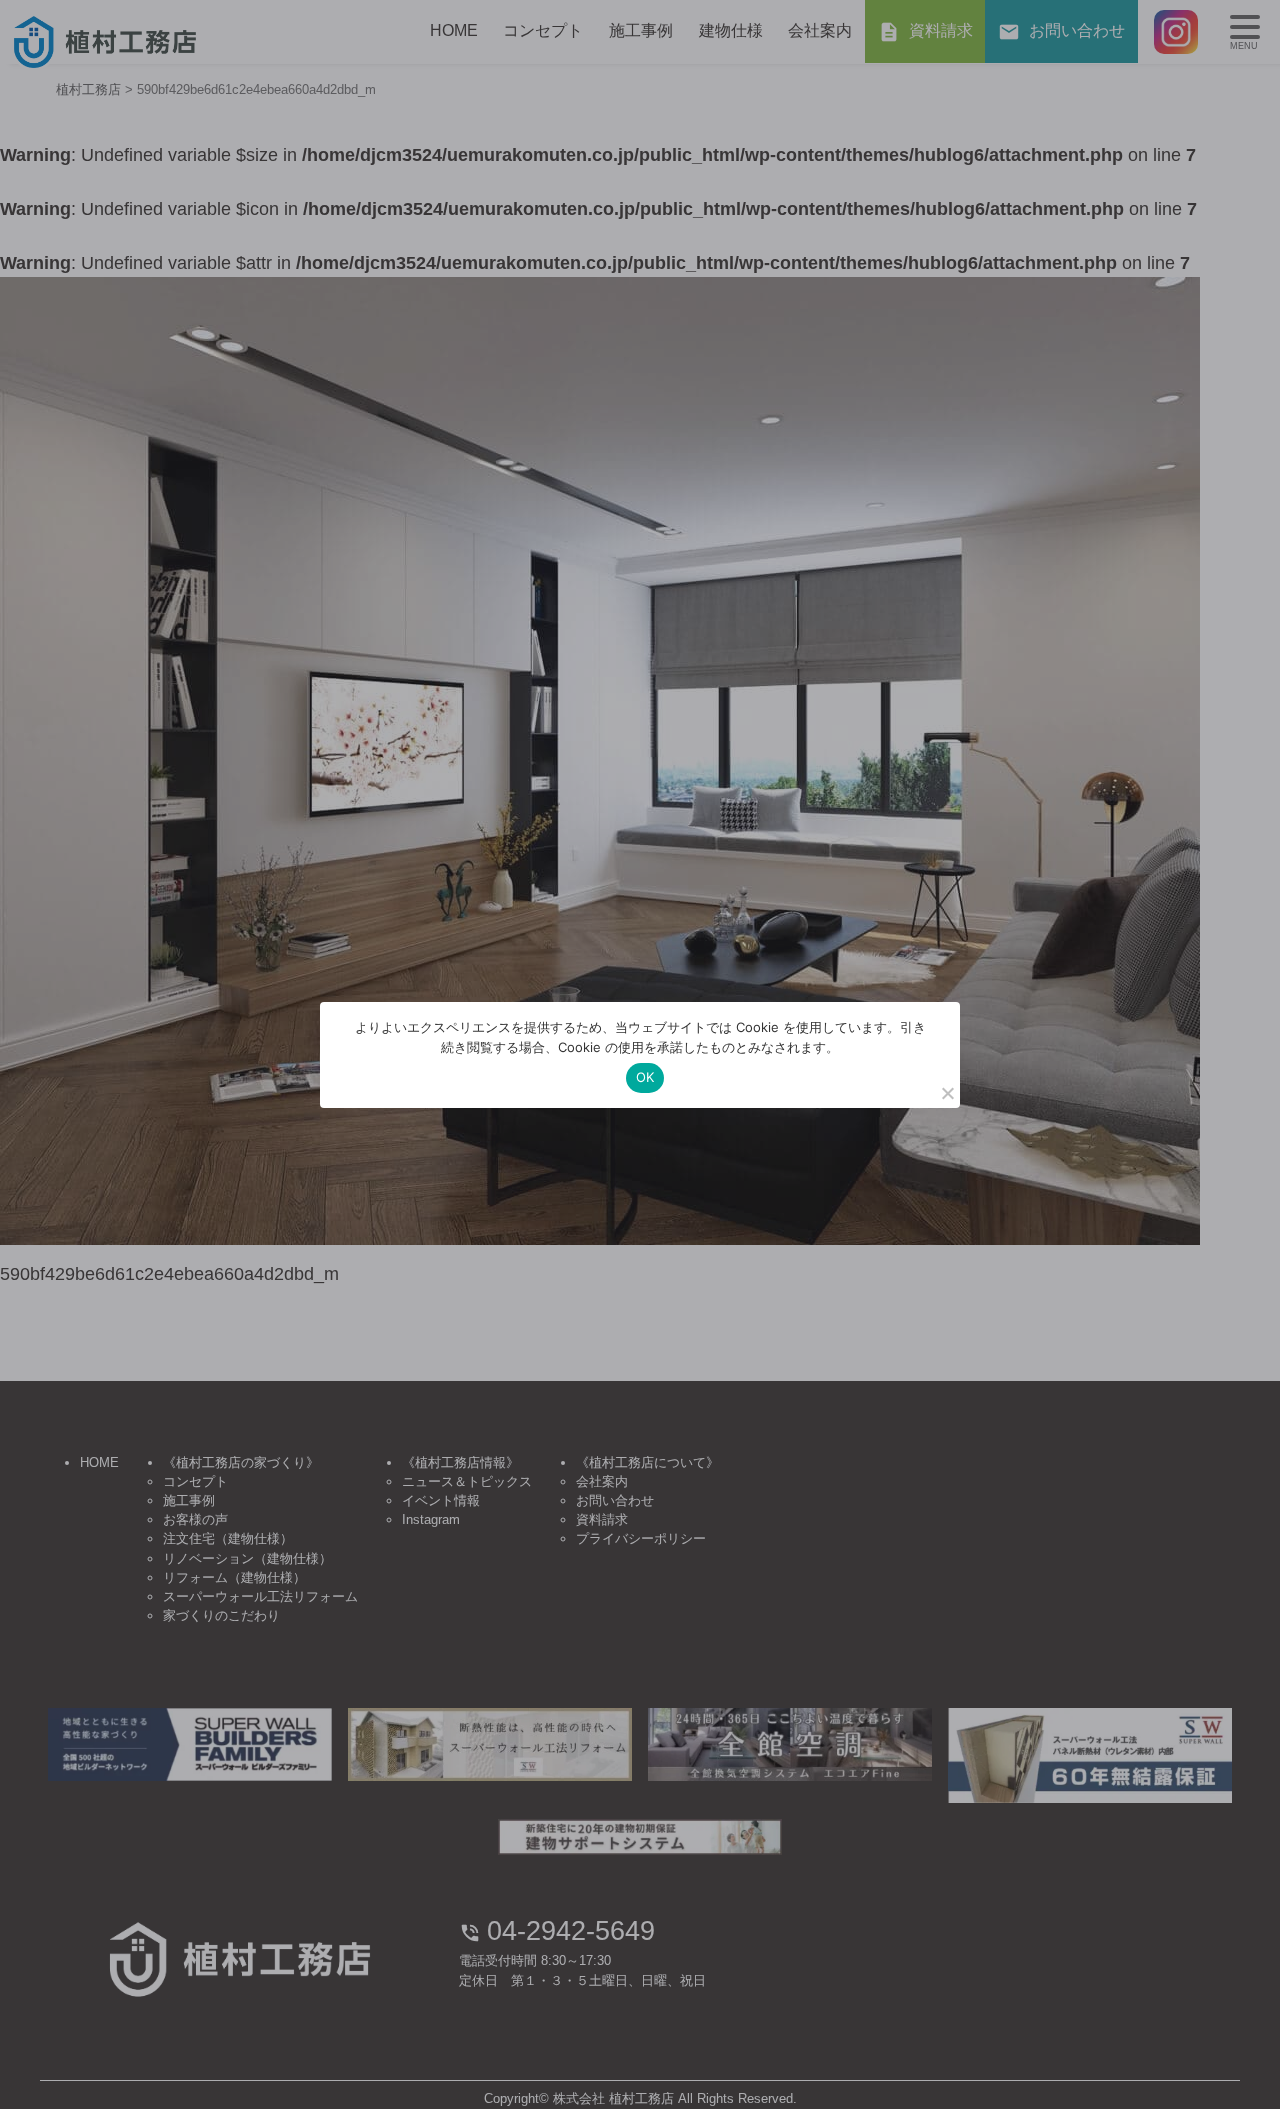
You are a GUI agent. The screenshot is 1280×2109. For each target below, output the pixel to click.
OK (645, 1077)
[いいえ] (947, 1093)
